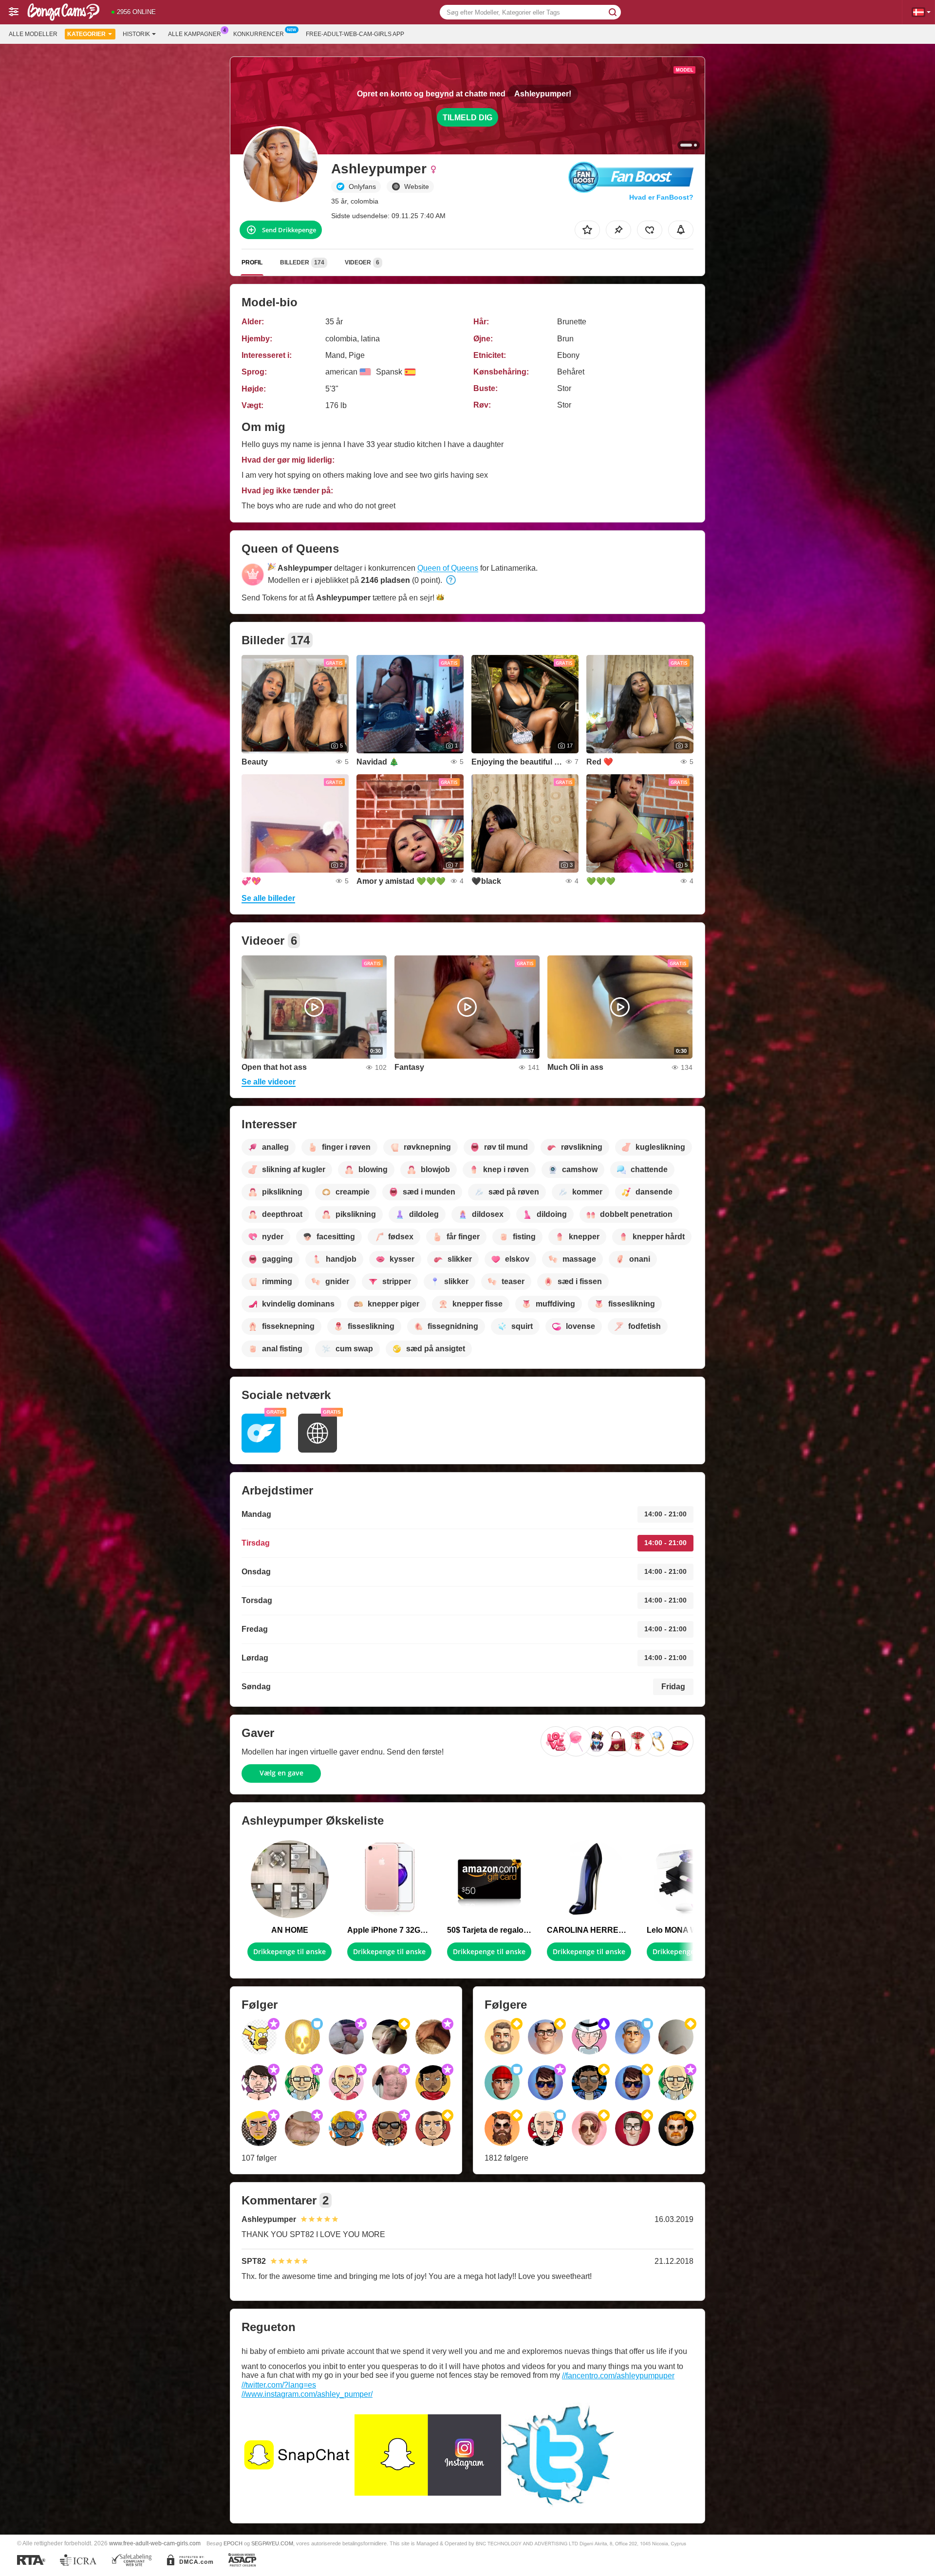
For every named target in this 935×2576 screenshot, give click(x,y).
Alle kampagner (195, 34)
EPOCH (233, 2543)
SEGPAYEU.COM (272, 2543)
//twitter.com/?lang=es (279, 2385)
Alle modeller (33, 34)
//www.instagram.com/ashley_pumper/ (307, 2394)
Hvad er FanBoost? (661, 197)
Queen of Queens (448, 568)
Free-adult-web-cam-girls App (355, 34)
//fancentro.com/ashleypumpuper (618, 2376)
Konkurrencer (259, 34)
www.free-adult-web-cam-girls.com (155, 2543)
